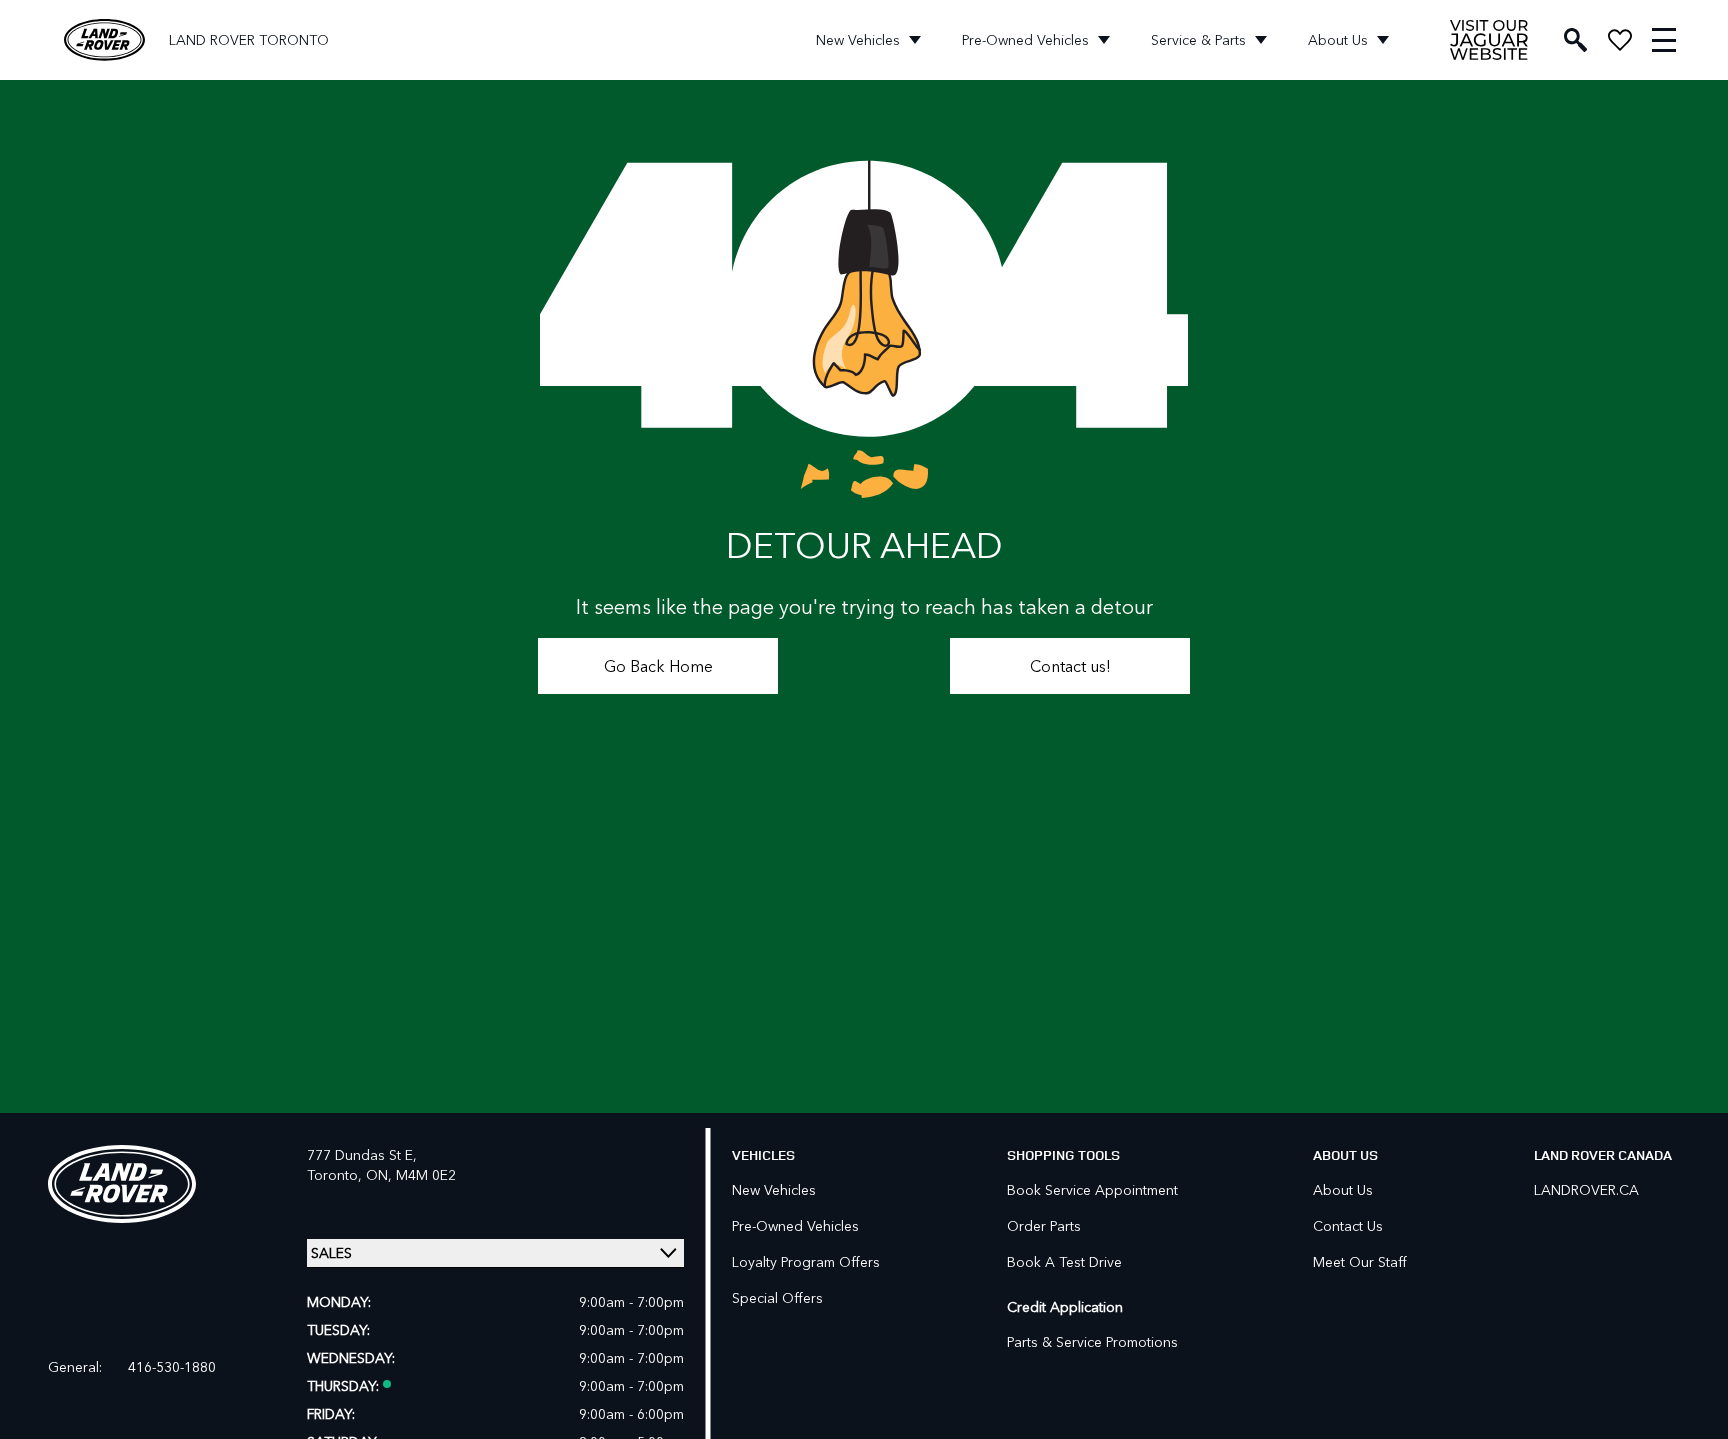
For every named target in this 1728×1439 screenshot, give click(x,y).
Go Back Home (658, 665)
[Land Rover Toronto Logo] (104, 40)
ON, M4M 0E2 (411, 1174)
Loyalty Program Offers (806, 1261)
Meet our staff (1360, 1261)
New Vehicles (858, 39)
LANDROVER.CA (1586, 1189)
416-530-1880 (172, 1367)
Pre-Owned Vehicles (1025, 39)
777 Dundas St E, (362, 1154)
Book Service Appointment (1092, 1189)
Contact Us (1348, 1225)
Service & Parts (1198, 39)
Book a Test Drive (1064, 1261)
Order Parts (1044, 1225)
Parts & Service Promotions (1092, 1341)
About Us (1338, 39)
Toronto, (336, 1174)
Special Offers (777, 1297)
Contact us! (1070, 665)
